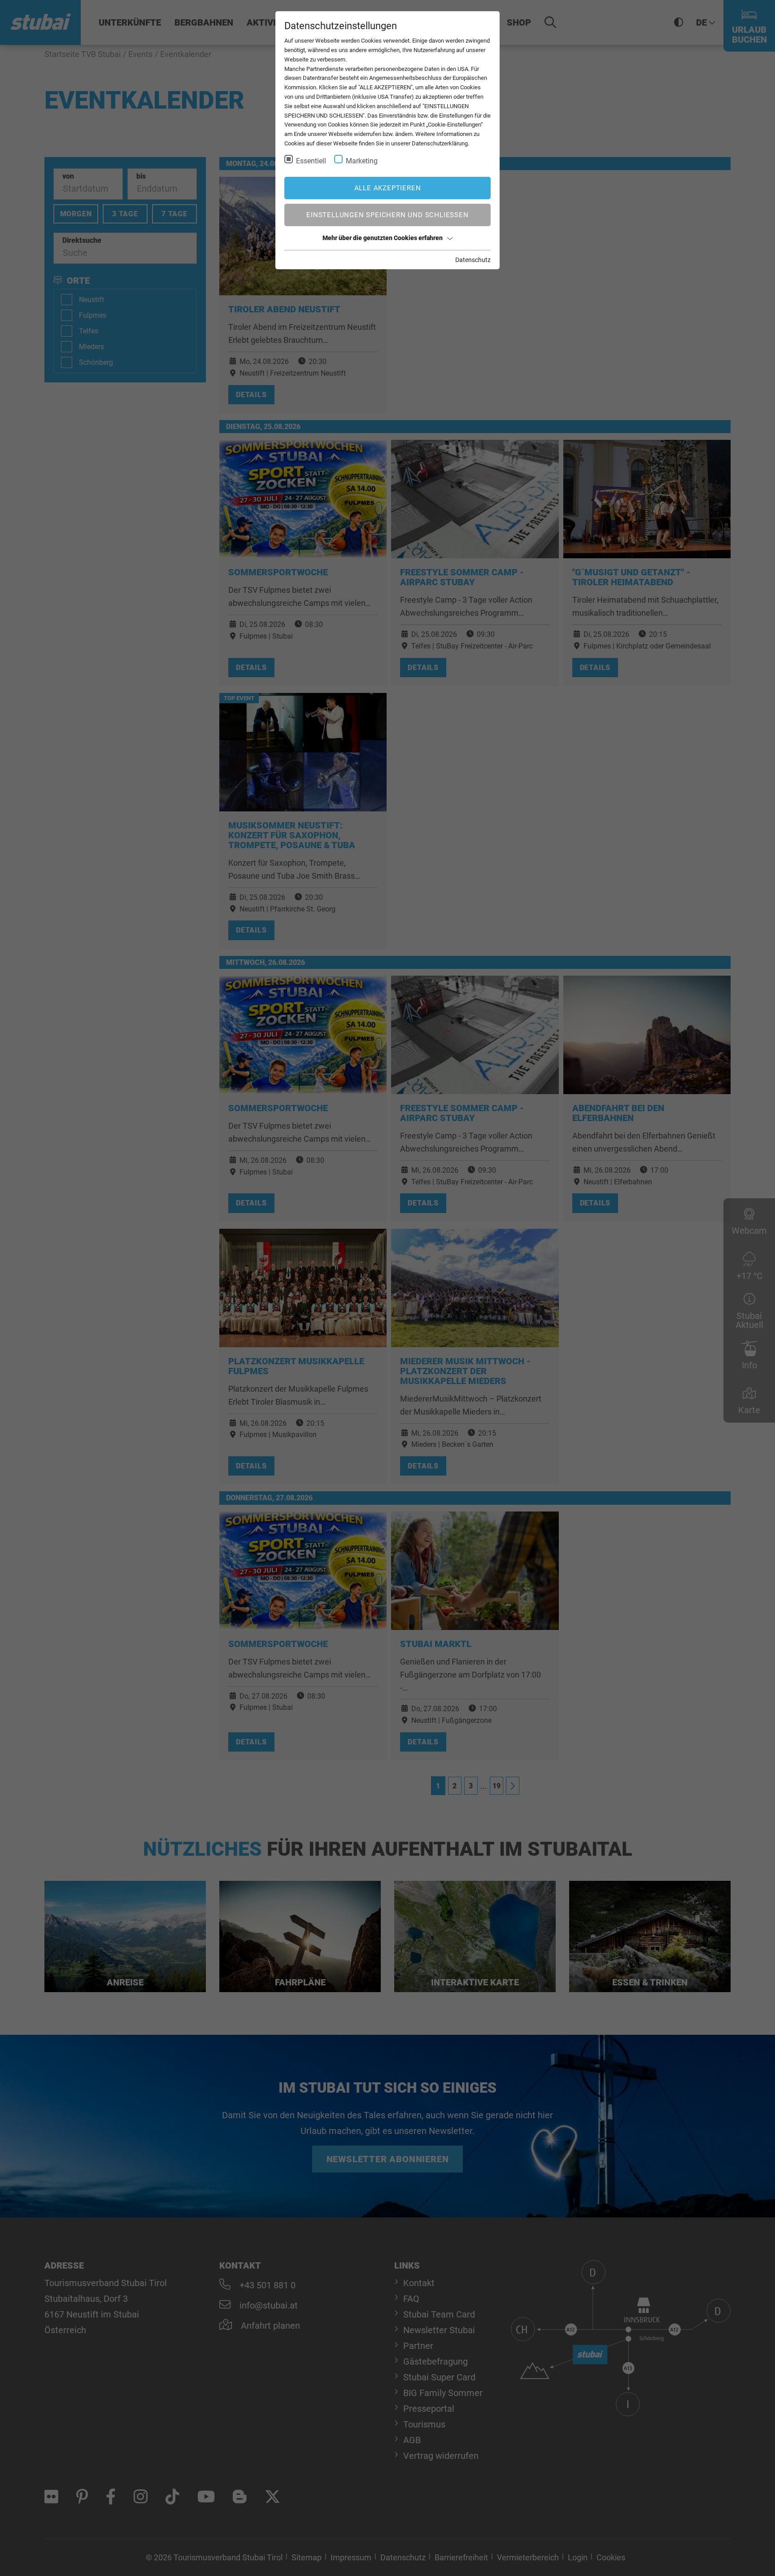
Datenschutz (473, 260)
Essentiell (311, 161)
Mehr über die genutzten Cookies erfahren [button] (383, 238)
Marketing (362, 161)
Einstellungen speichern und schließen (387, 215)
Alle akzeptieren (388, 188)
